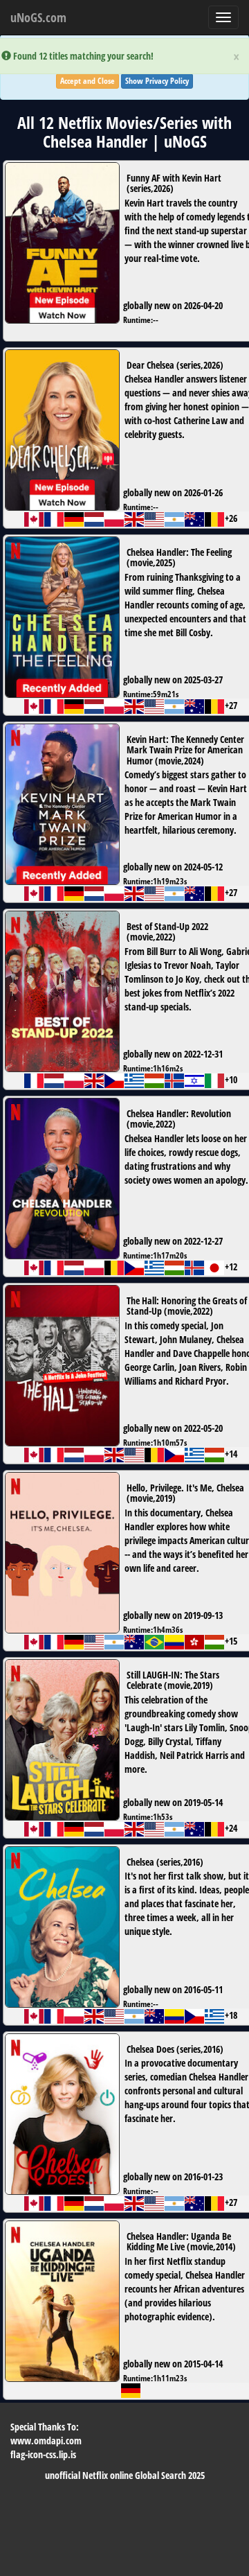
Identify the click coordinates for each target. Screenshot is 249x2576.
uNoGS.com (38, 17)
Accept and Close (87, 81)
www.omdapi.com (46, 2441)
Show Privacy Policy (157, 81)
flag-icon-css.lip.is (43, 2454)
